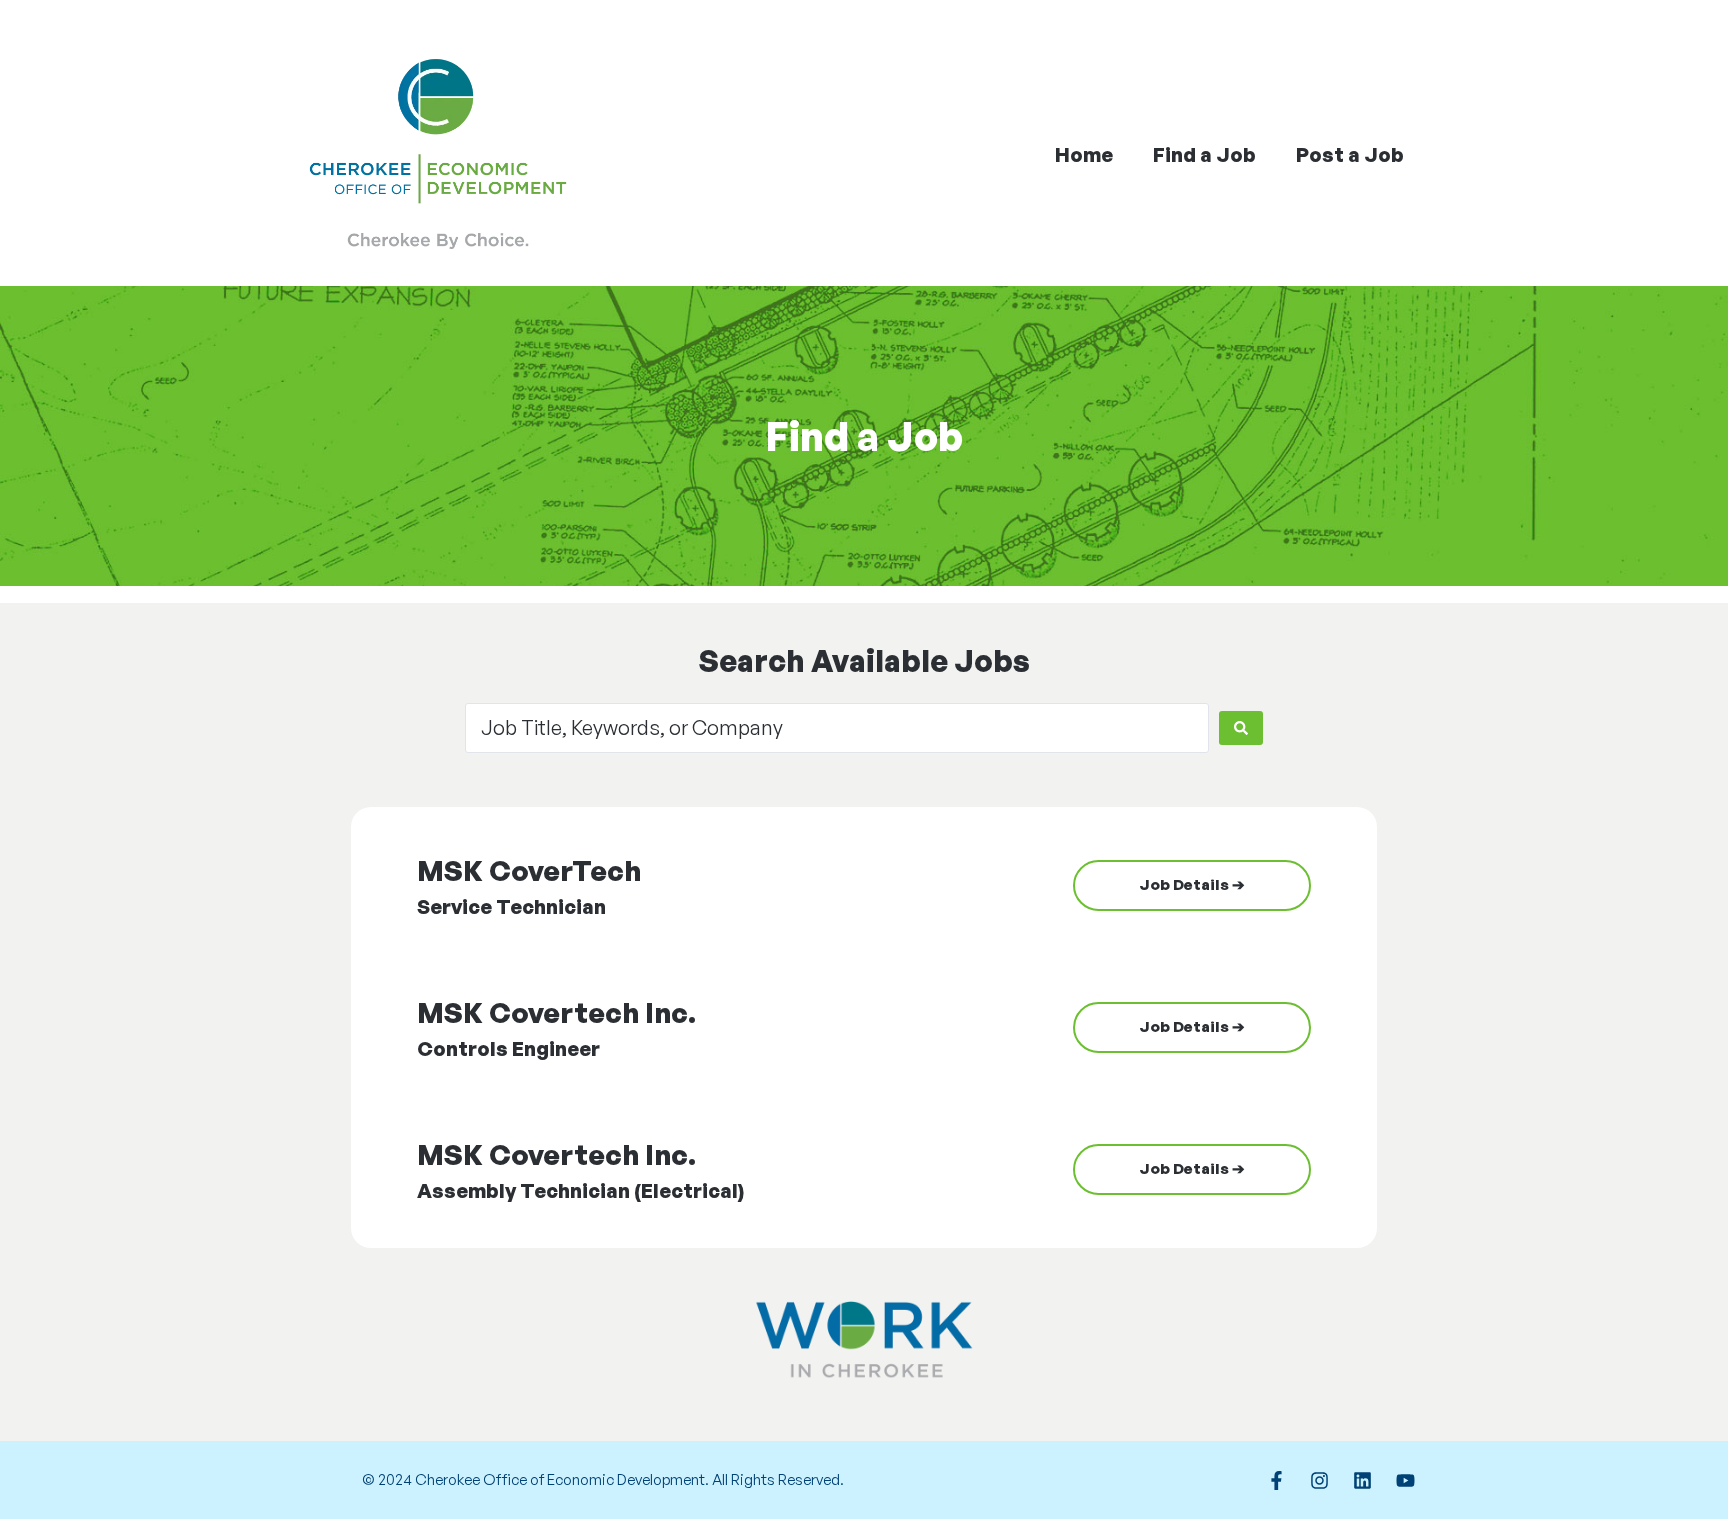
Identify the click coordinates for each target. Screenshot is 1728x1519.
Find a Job (1204, 154)
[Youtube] (1405, 1480)
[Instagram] (1319, 1480)
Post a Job (1350, 154)
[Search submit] (1241, 728)
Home (1084, 154)
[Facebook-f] (1276, 1480)
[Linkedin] (1362, 1480)
